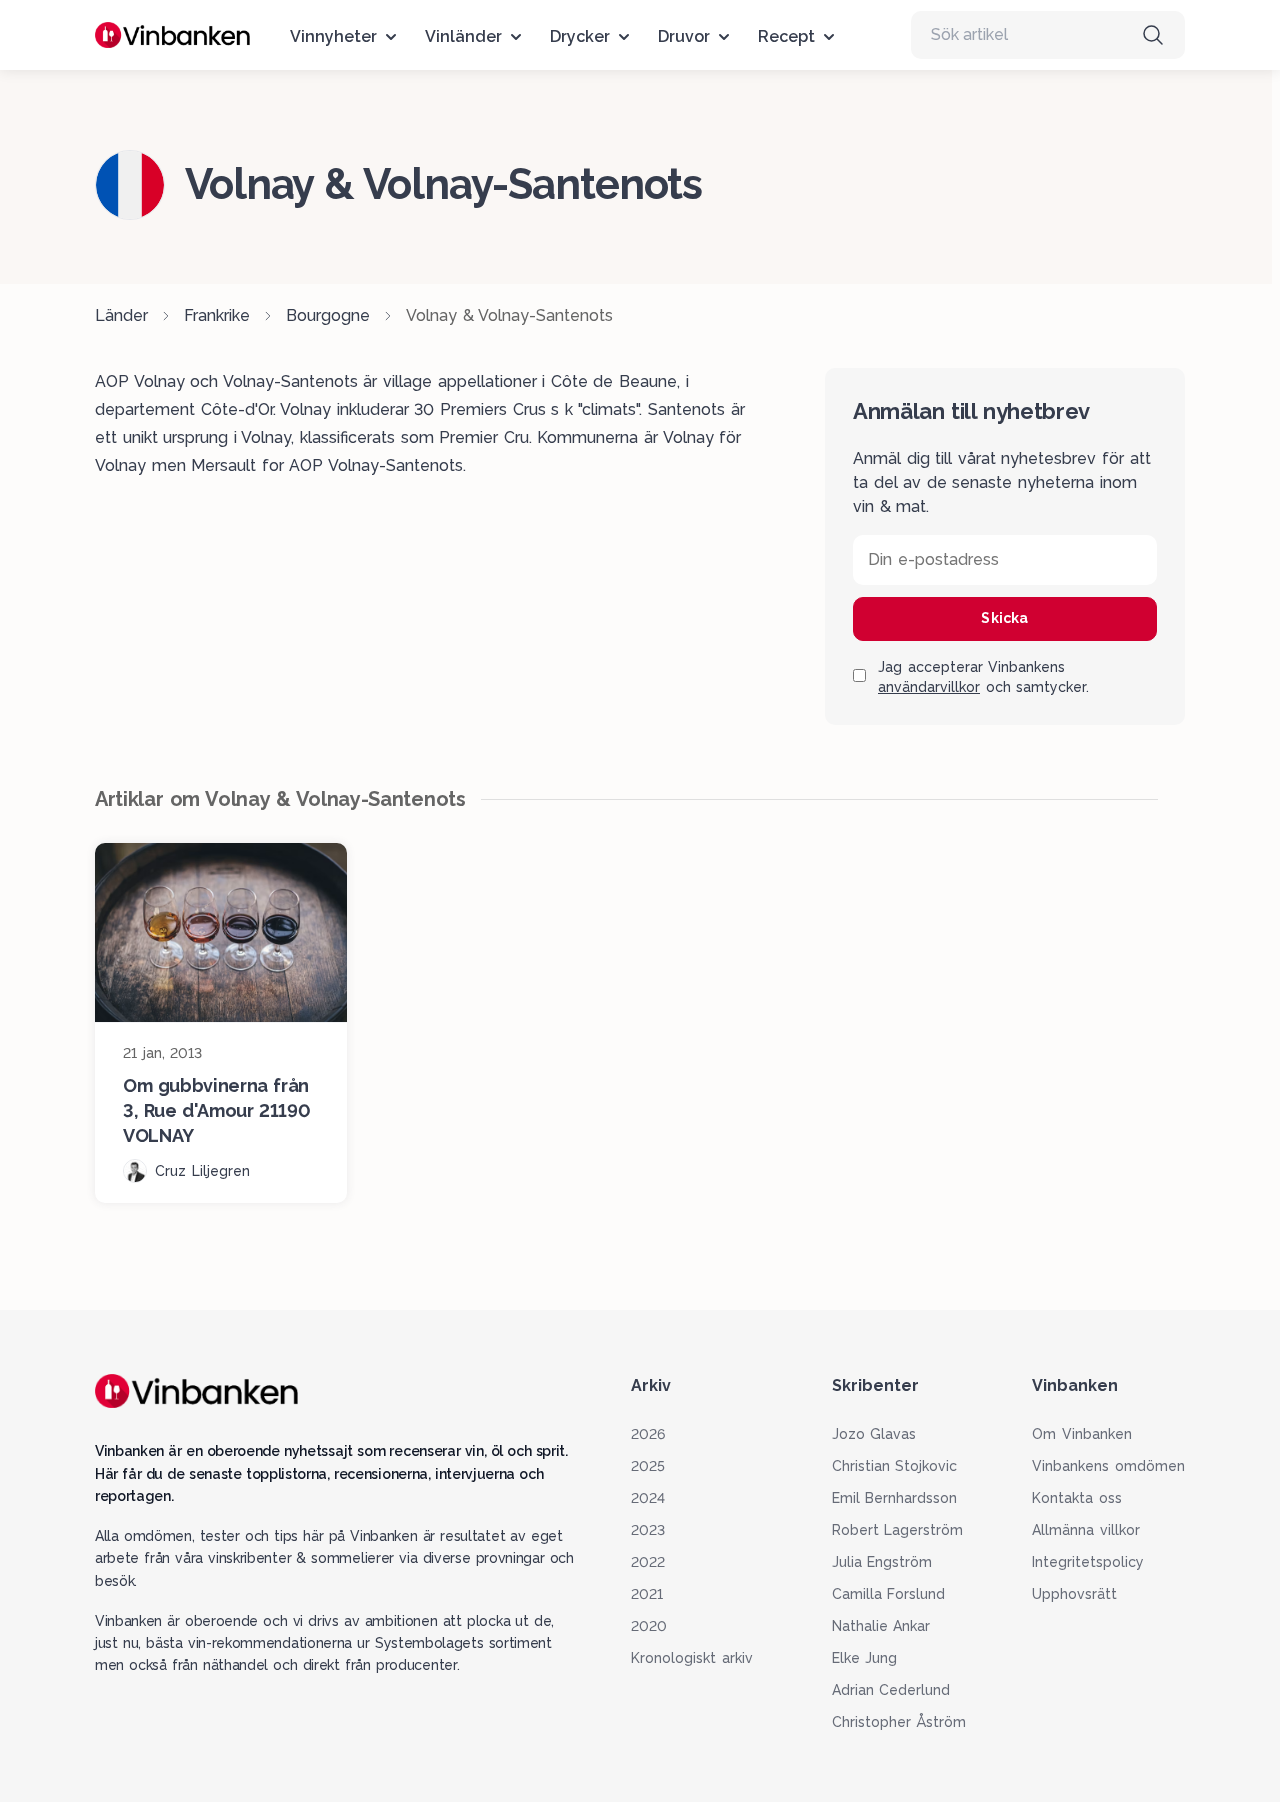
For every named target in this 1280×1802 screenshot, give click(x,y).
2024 (648, 1498)
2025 (648, 1466)
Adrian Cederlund (891, 1690)
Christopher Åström (899, 1722)
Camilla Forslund (889, 1594)
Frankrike (217, 315)
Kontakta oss (1077, 1498)
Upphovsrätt (1074, 1594)
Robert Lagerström (898, 1530)
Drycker (580, 36)
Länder (121, 315)
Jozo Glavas (874, 1434)
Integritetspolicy (1088, 1562)
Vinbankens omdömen (1108, 1466)
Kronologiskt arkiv (692, 1658)
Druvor (684, 36)
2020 (649, 1626)
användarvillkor (929, 687)
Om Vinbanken (1082, 1434)
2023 (648, 1530)
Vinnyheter (333, 36)
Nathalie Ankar (881, 1626)
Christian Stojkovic (895, 1466)
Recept (786, 36)
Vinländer (463, 36)
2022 (648, 1562)
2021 (647, 1594)
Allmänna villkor (1086, 1530)
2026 (648, 1434)
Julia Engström (882, 1562)
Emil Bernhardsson (895, 1498)
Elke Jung (865, 1658)
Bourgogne (328, 315)
